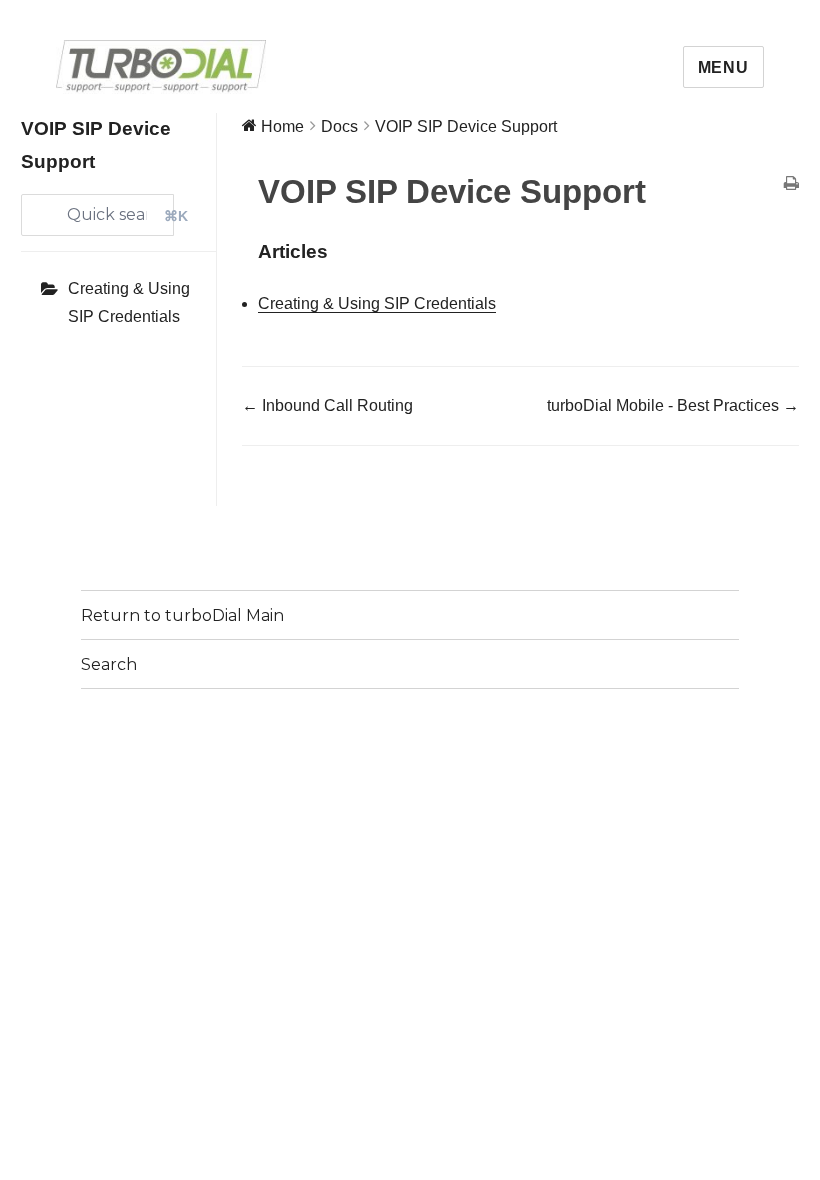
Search (109, 664)
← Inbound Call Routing (327, 405)
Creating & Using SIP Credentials (129, 302)
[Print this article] (791, 185)
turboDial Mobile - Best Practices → (673, 405)
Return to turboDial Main (182, 615)
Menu (723, 67)
